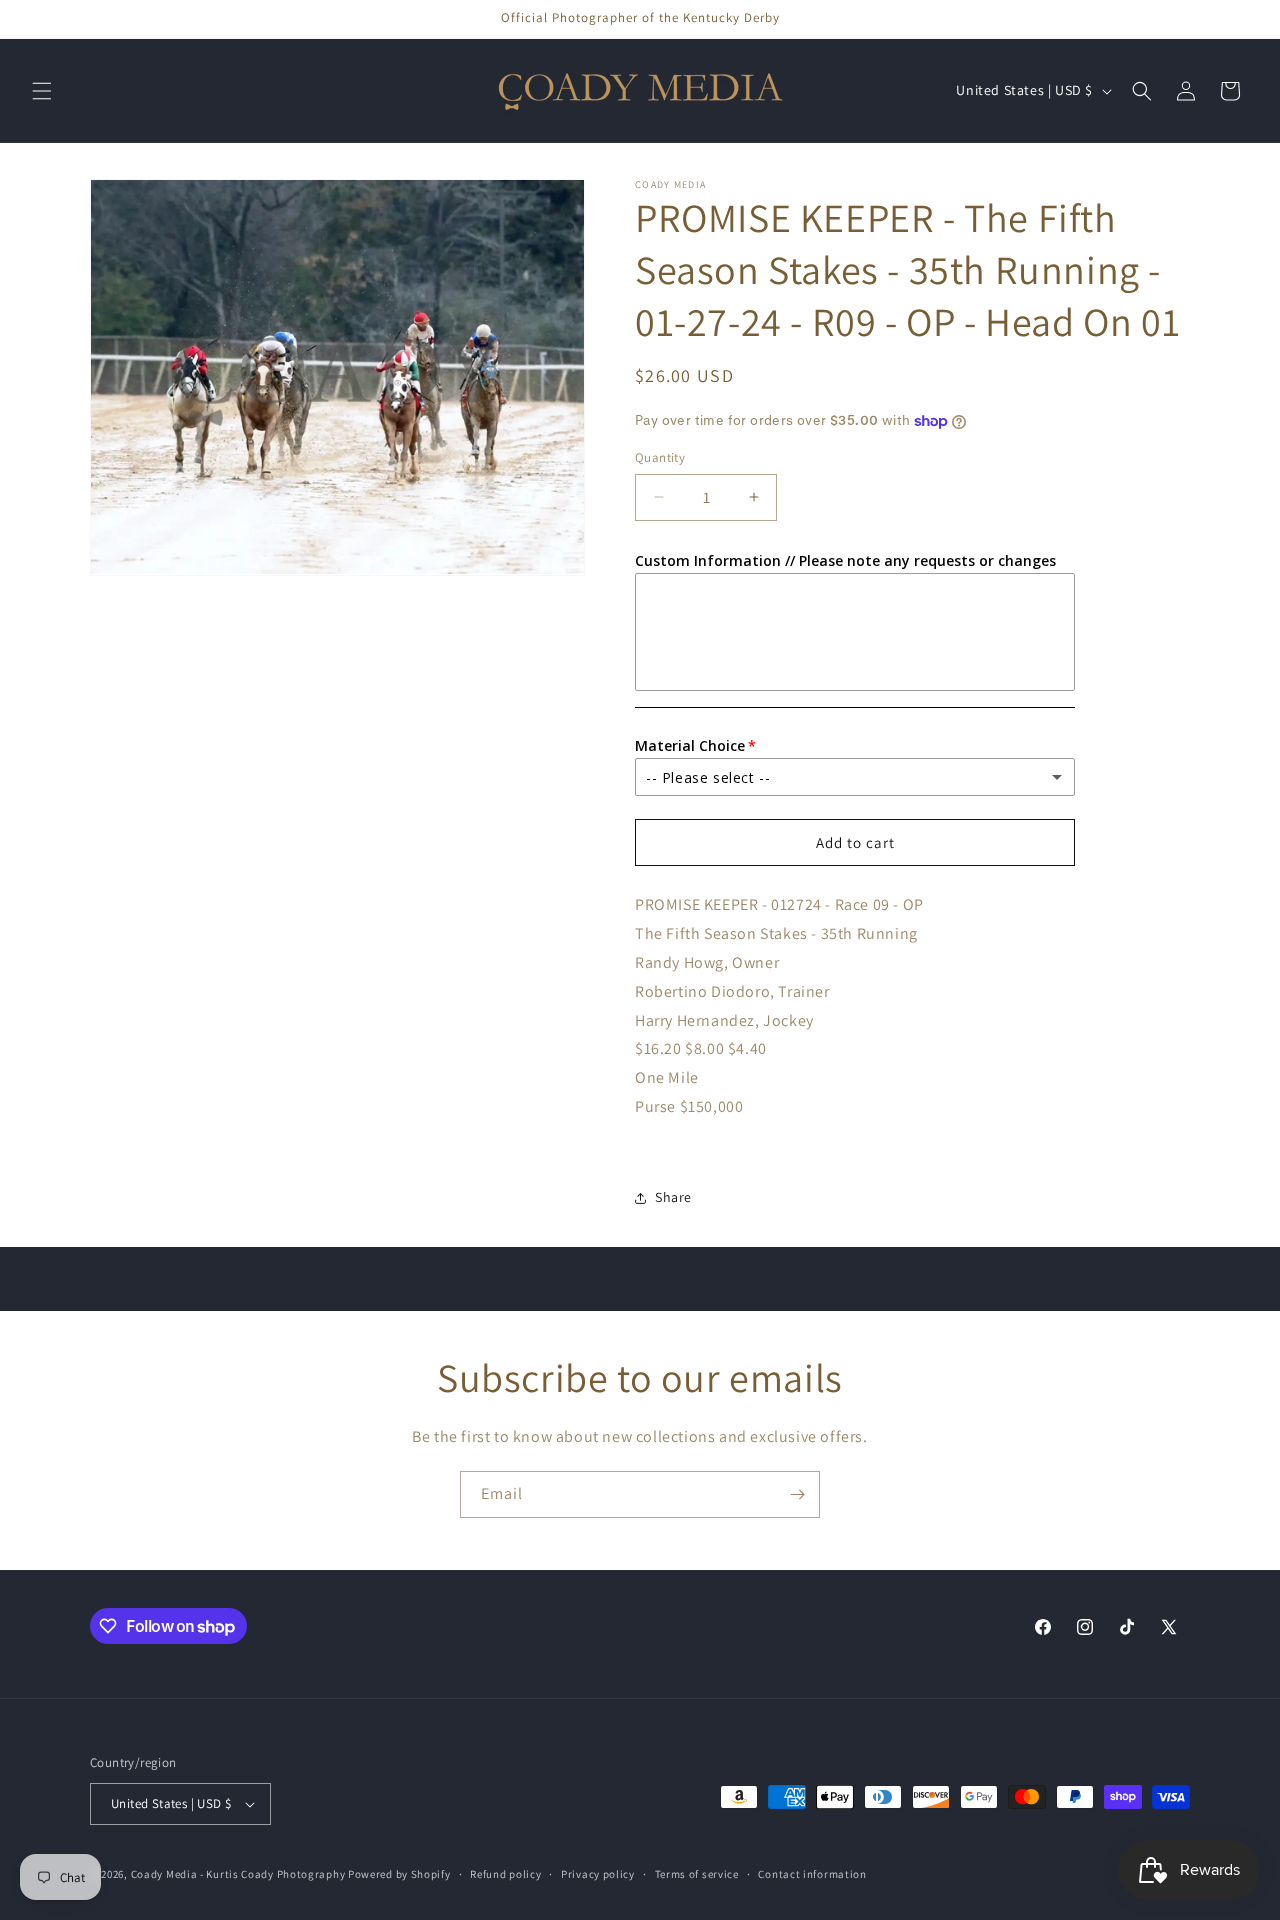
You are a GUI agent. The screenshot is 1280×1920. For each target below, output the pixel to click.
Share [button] (673, 1197)
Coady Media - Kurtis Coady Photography (238, 1874)
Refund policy (505, 1874)
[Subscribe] (797, 1494)
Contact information (812, 1874)
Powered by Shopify (399, 1874)
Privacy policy (598, 1874)
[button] (42, 91)
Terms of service (697, 1874)
